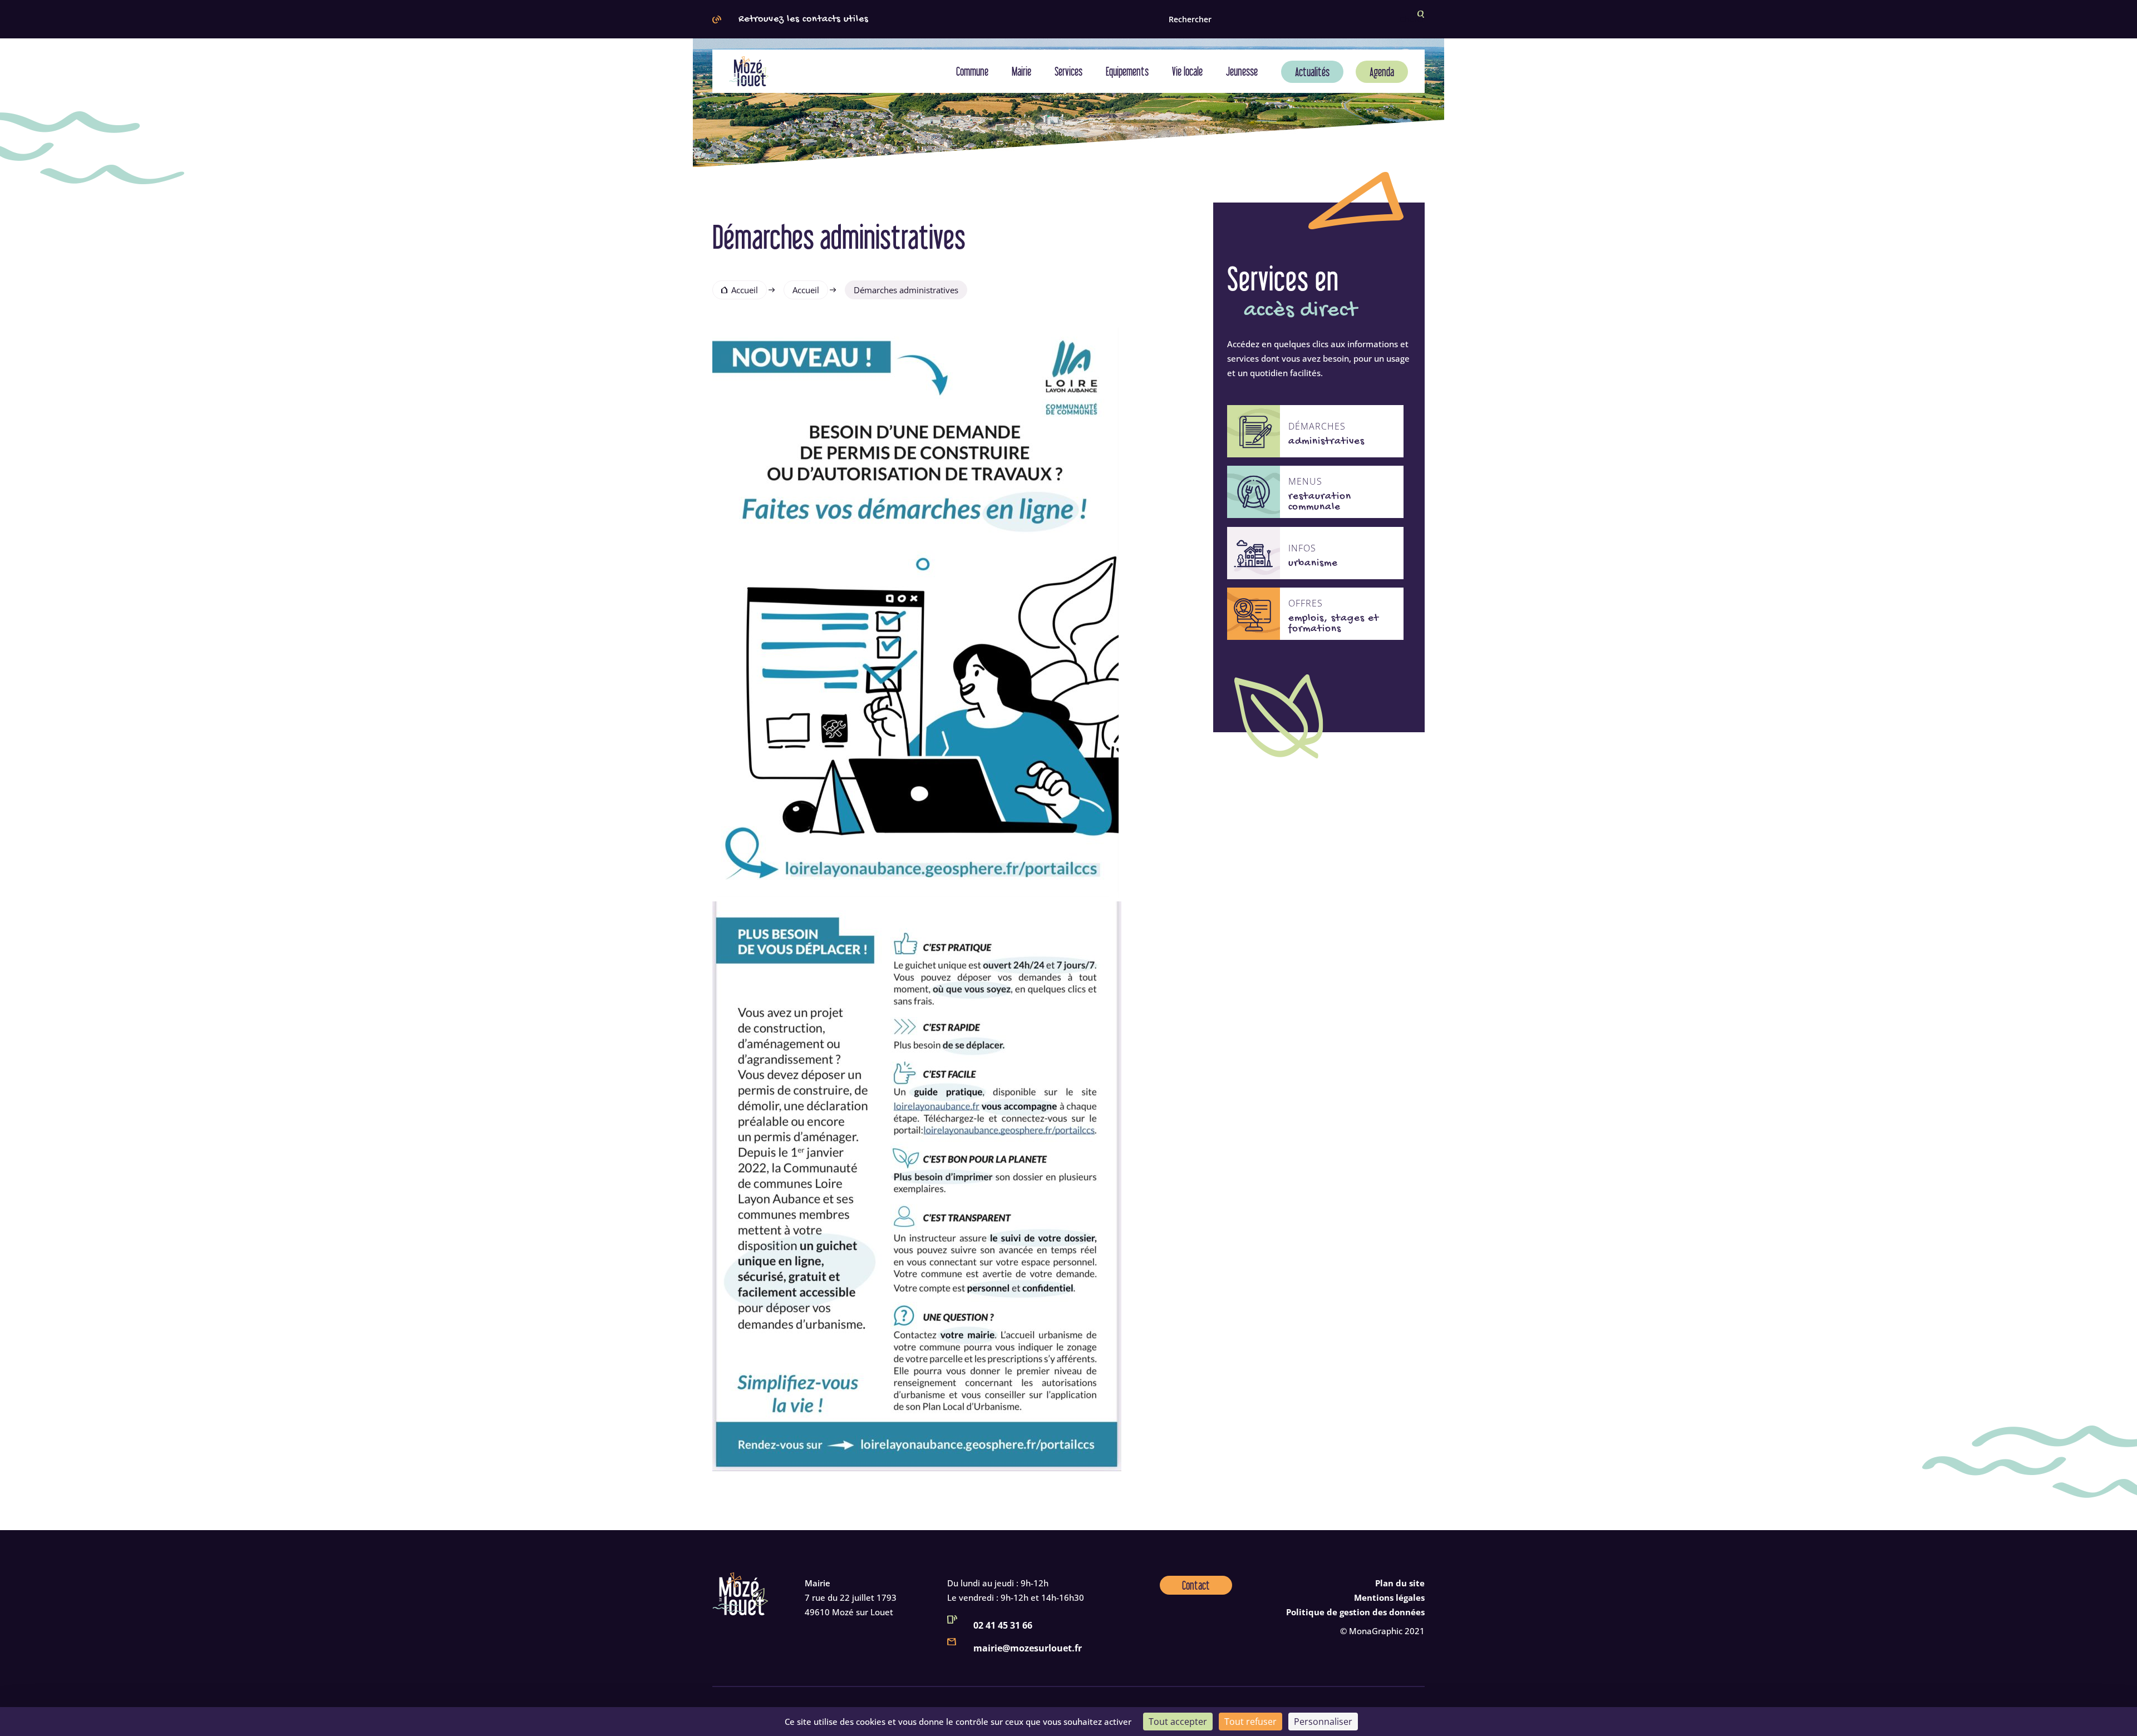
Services (1068, 71)
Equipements (1127, 71)
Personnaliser (1323, 1722)
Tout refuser (1250, 1722)
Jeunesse (1242, 71)
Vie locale (1187, 71)
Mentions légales (1389, 1597)
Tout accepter (1178, 1722)
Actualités (1312, 72)
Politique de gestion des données (1355, 1612)
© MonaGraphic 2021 (1382, 1631)
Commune (972, 71)
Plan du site (1400, 1583)
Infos (1302, 548)
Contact (1196, 1585)
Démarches (1317, 426)
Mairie (1021, 71)
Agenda (1382, 72)
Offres (1306, 603)
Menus (1305, 482)
